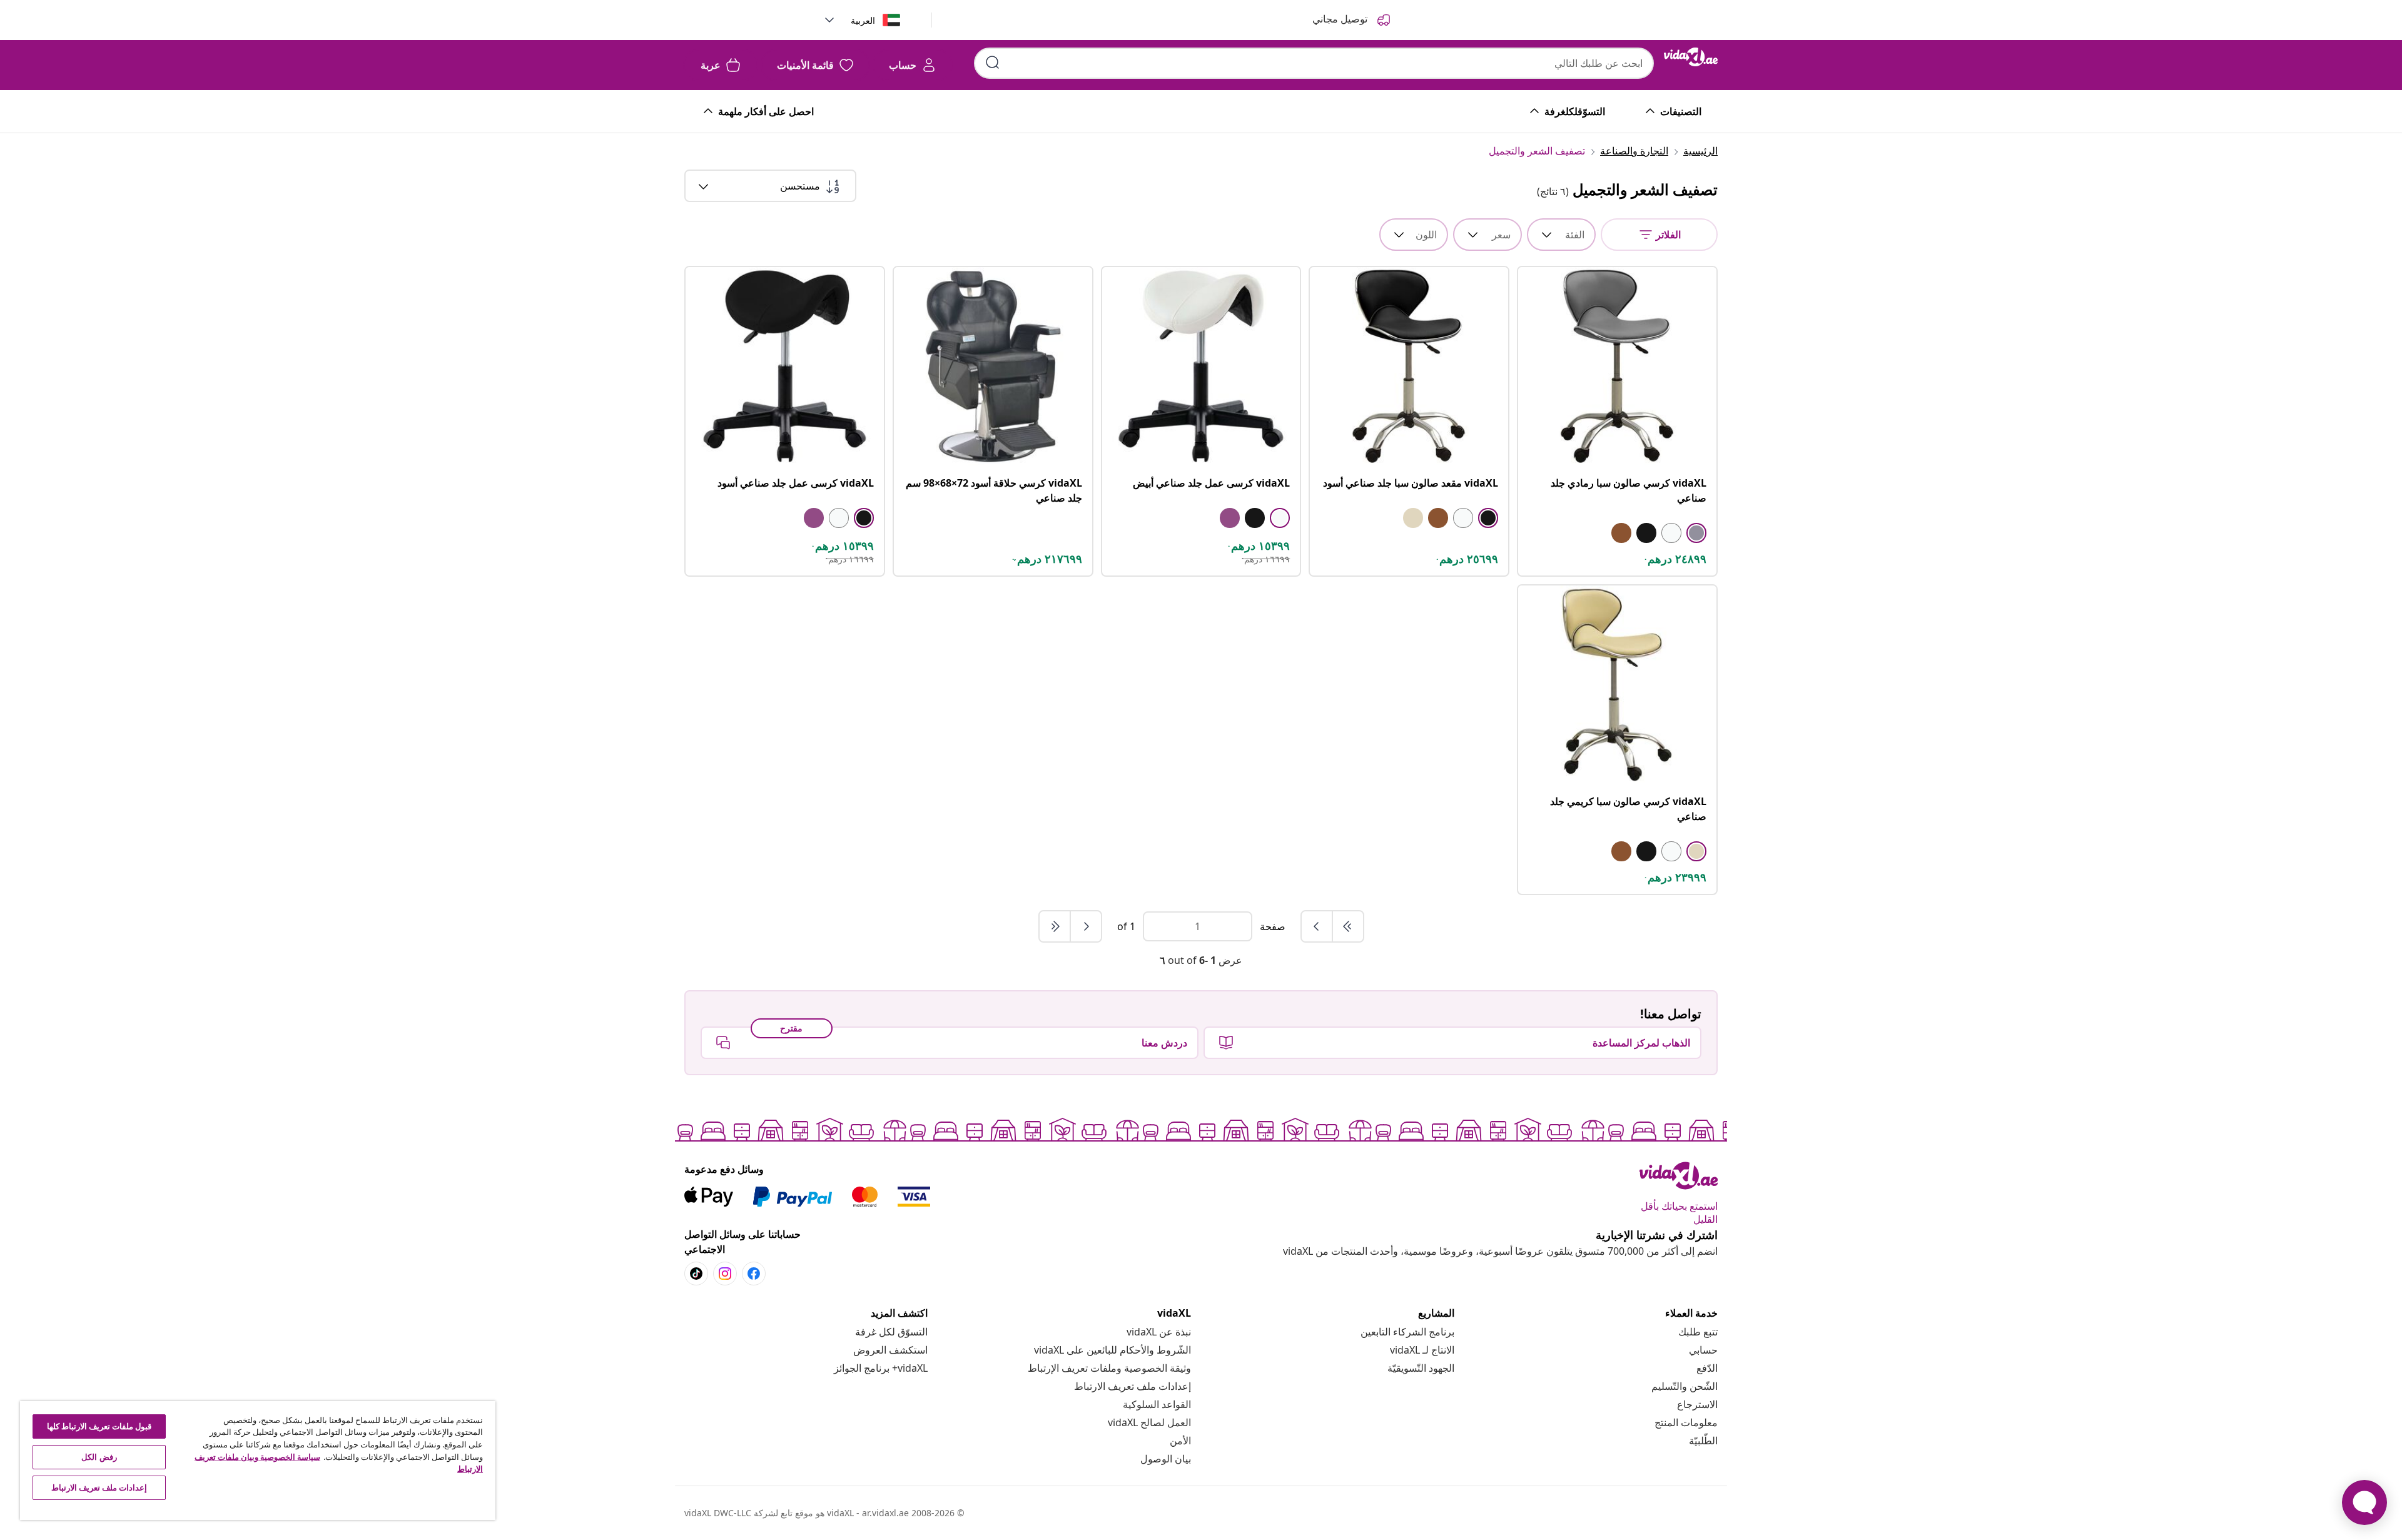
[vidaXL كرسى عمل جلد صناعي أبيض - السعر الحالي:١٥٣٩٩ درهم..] (1201, 366)
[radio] (1696, 533)
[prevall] (1347, 926)
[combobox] (1314, 63)
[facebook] (754, 1274)
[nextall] (1055, 926)
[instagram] (725, 1274)
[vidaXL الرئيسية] (1691, 57)
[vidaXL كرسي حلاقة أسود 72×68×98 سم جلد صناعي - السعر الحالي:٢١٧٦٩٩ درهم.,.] (993, 366)
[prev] (1317, 926)
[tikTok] (696, 1274)
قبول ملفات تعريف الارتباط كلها (99, 1426)
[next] (1085, 926)
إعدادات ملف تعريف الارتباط (1133, 1386)
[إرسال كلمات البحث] (993, 63)
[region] (258, 1461)
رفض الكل (99, 1457)
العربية (863, 20)
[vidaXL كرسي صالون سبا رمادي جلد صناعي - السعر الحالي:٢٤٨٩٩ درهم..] (1617, 366)
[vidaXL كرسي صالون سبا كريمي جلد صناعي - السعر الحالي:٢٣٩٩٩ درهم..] (1617, 685)
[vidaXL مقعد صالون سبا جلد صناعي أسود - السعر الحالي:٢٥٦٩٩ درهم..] (1409, 366)
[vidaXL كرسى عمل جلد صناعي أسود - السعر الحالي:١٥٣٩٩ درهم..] (785, 366)
